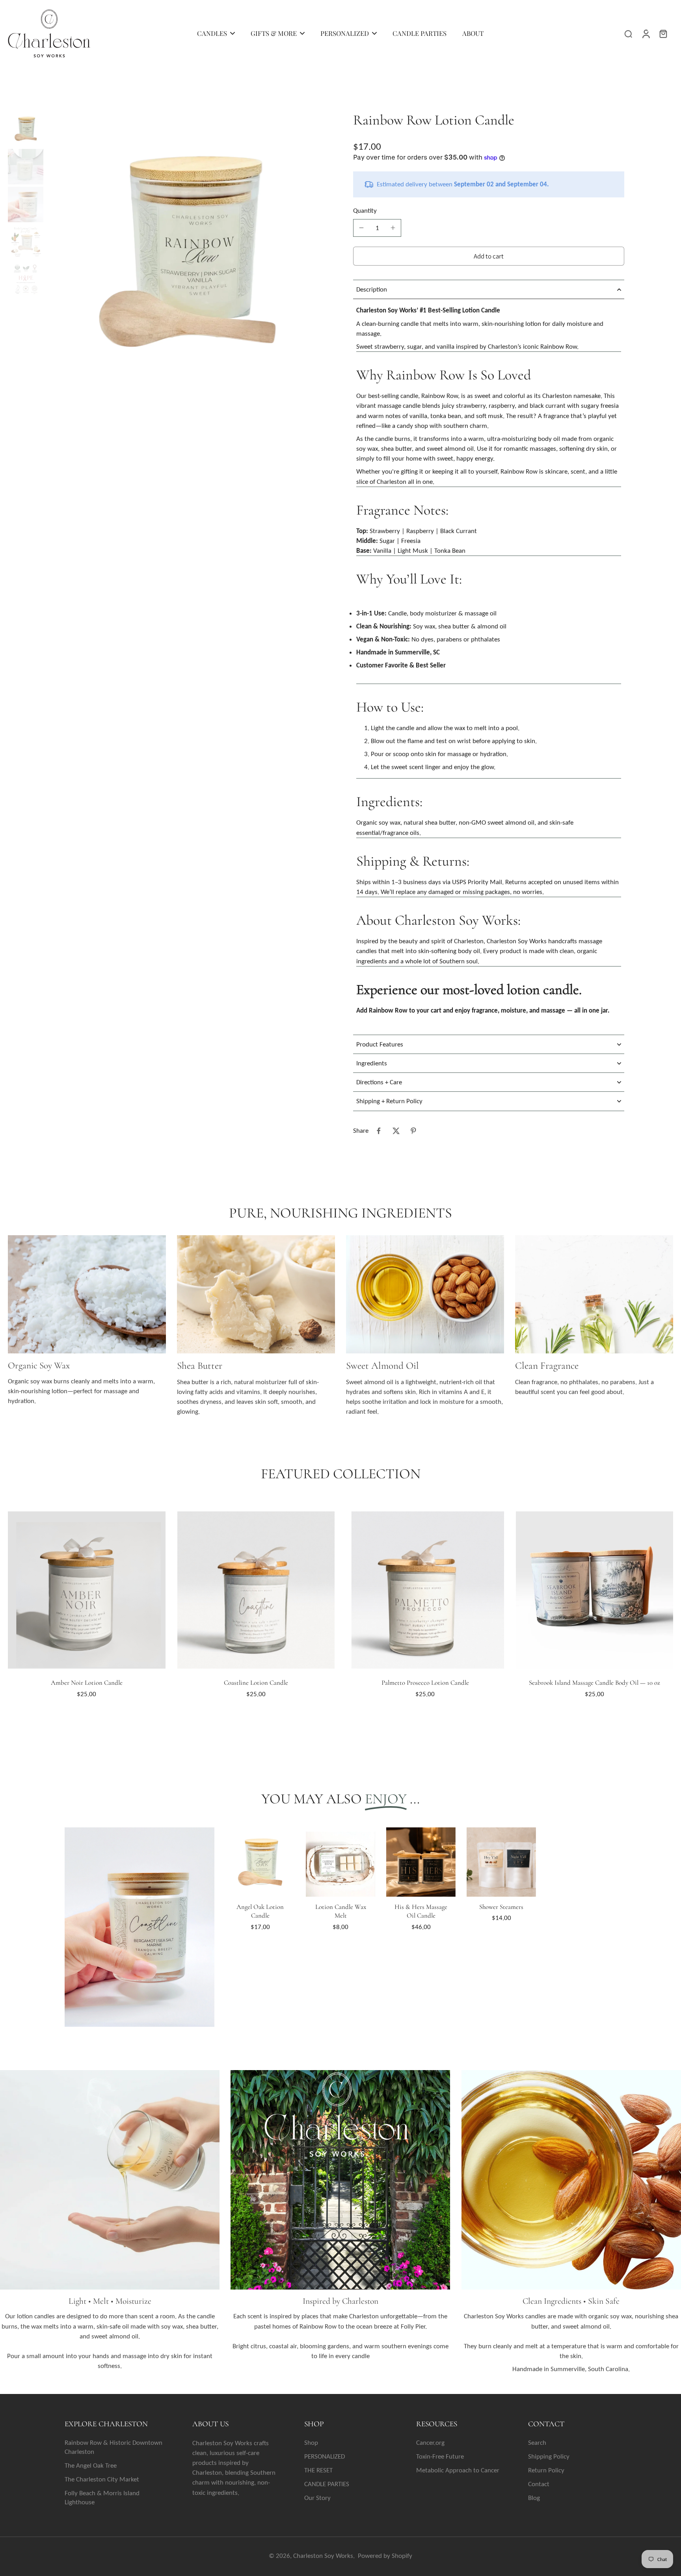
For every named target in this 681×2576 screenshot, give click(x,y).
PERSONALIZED (325, 2456)
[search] (628, 33)
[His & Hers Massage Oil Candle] (421, 1862)
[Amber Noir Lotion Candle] (87, 1590)
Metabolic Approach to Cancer (458, 2470)
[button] (489, 256)
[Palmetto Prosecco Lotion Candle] (425, 1590)
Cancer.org (430, 2443)
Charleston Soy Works (323, 2556)
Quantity (365, 211)
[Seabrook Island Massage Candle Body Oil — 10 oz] (595, 1590)
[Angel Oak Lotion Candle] (260, 1862)
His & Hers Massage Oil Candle (421, 1911)
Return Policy (546, 2470)
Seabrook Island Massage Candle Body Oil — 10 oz (594, 1683)
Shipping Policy (549, 2456)
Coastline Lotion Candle (256, 1683)
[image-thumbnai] (26, 129)
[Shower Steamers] (501, 1862)
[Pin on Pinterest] (413, 1131)
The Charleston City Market (102, 2479)
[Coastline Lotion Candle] (256, 1590)
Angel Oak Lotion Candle (260, 1911)
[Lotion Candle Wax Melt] (340, 1862)
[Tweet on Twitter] (396, 1131)
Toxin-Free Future (440, 2456)
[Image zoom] (187, 252)
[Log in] (646, 33)
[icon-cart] (663, 33)
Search (537, 2443)
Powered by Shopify (385, 2556)
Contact (539, 2484)
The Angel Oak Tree (91, 2465)
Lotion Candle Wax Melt (341, 1911)
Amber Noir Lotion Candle (87, 1683)
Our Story (317, 2498)
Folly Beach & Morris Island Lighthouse (102, 2498)
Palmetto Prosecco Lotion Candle (425, 1683)
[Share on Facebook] (379, 1131)
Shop (311, 2443)
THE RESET (318, 2470)
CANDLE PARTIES (327, 2484)
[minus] (361, 228)
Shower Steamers (501, 1907)
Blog (534, 2498)
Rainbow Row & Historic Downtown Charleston (113, 2447)
